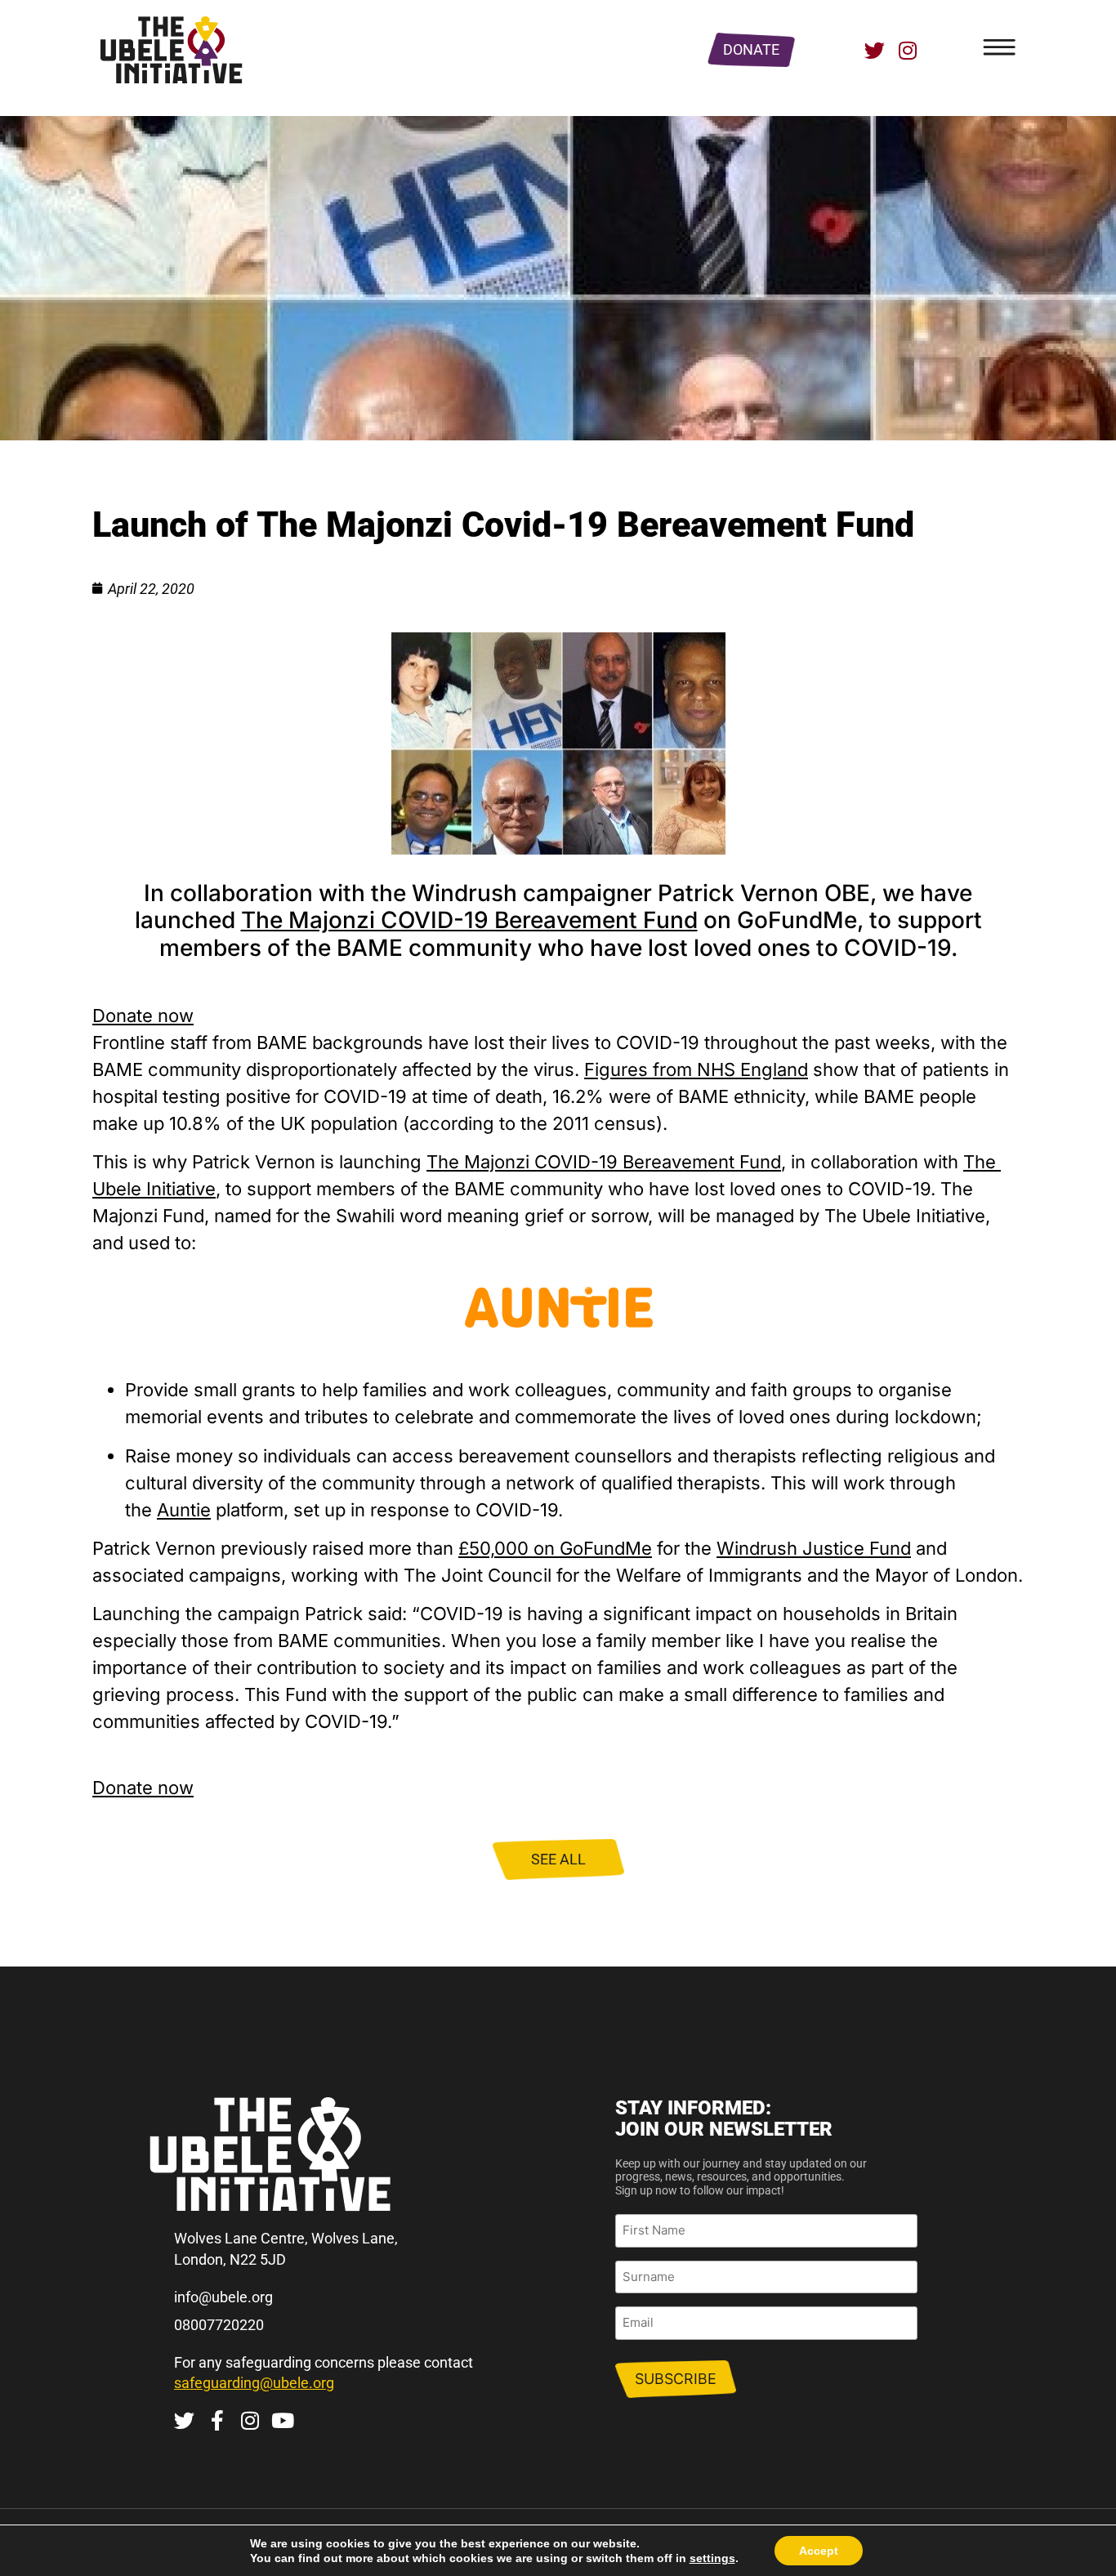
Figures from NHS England (696, 1069)
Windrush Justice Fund (814, 1548)
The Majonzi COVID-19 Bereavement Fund (469, 920)
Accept (819, 2551)
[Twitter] (875, 50)
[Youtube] (282, 2420)
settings (712, 2558)
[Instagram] (907, 50)
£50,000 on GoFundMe (555, 1548)
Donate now (143, 1016)
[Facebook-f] (217, 2420)
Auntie (184, 1510)
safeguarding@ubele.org (254, 2383)
